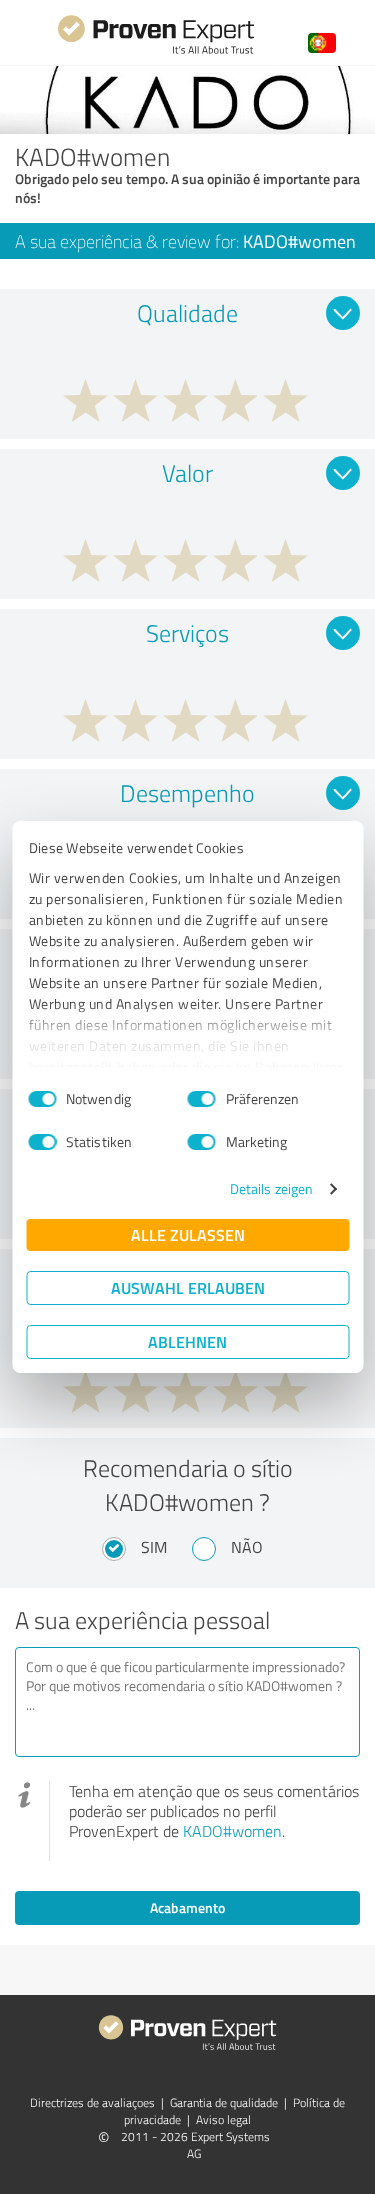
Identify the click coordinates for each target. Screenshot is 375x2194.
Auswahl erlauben (188, 1287)
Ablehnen (187, 1341)
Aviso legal (223, 2119)
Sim (154, 1547)
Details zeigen (271, 1188)
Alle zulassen (188, 1234)
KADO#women (232, 1831)
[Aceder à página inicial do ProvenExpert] (156, 51)
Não (247, 1547)
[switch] (202, 1099)
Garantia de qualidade (224, 2102)
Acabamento (187, 1907)
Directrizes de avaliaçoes (92, 2102)
